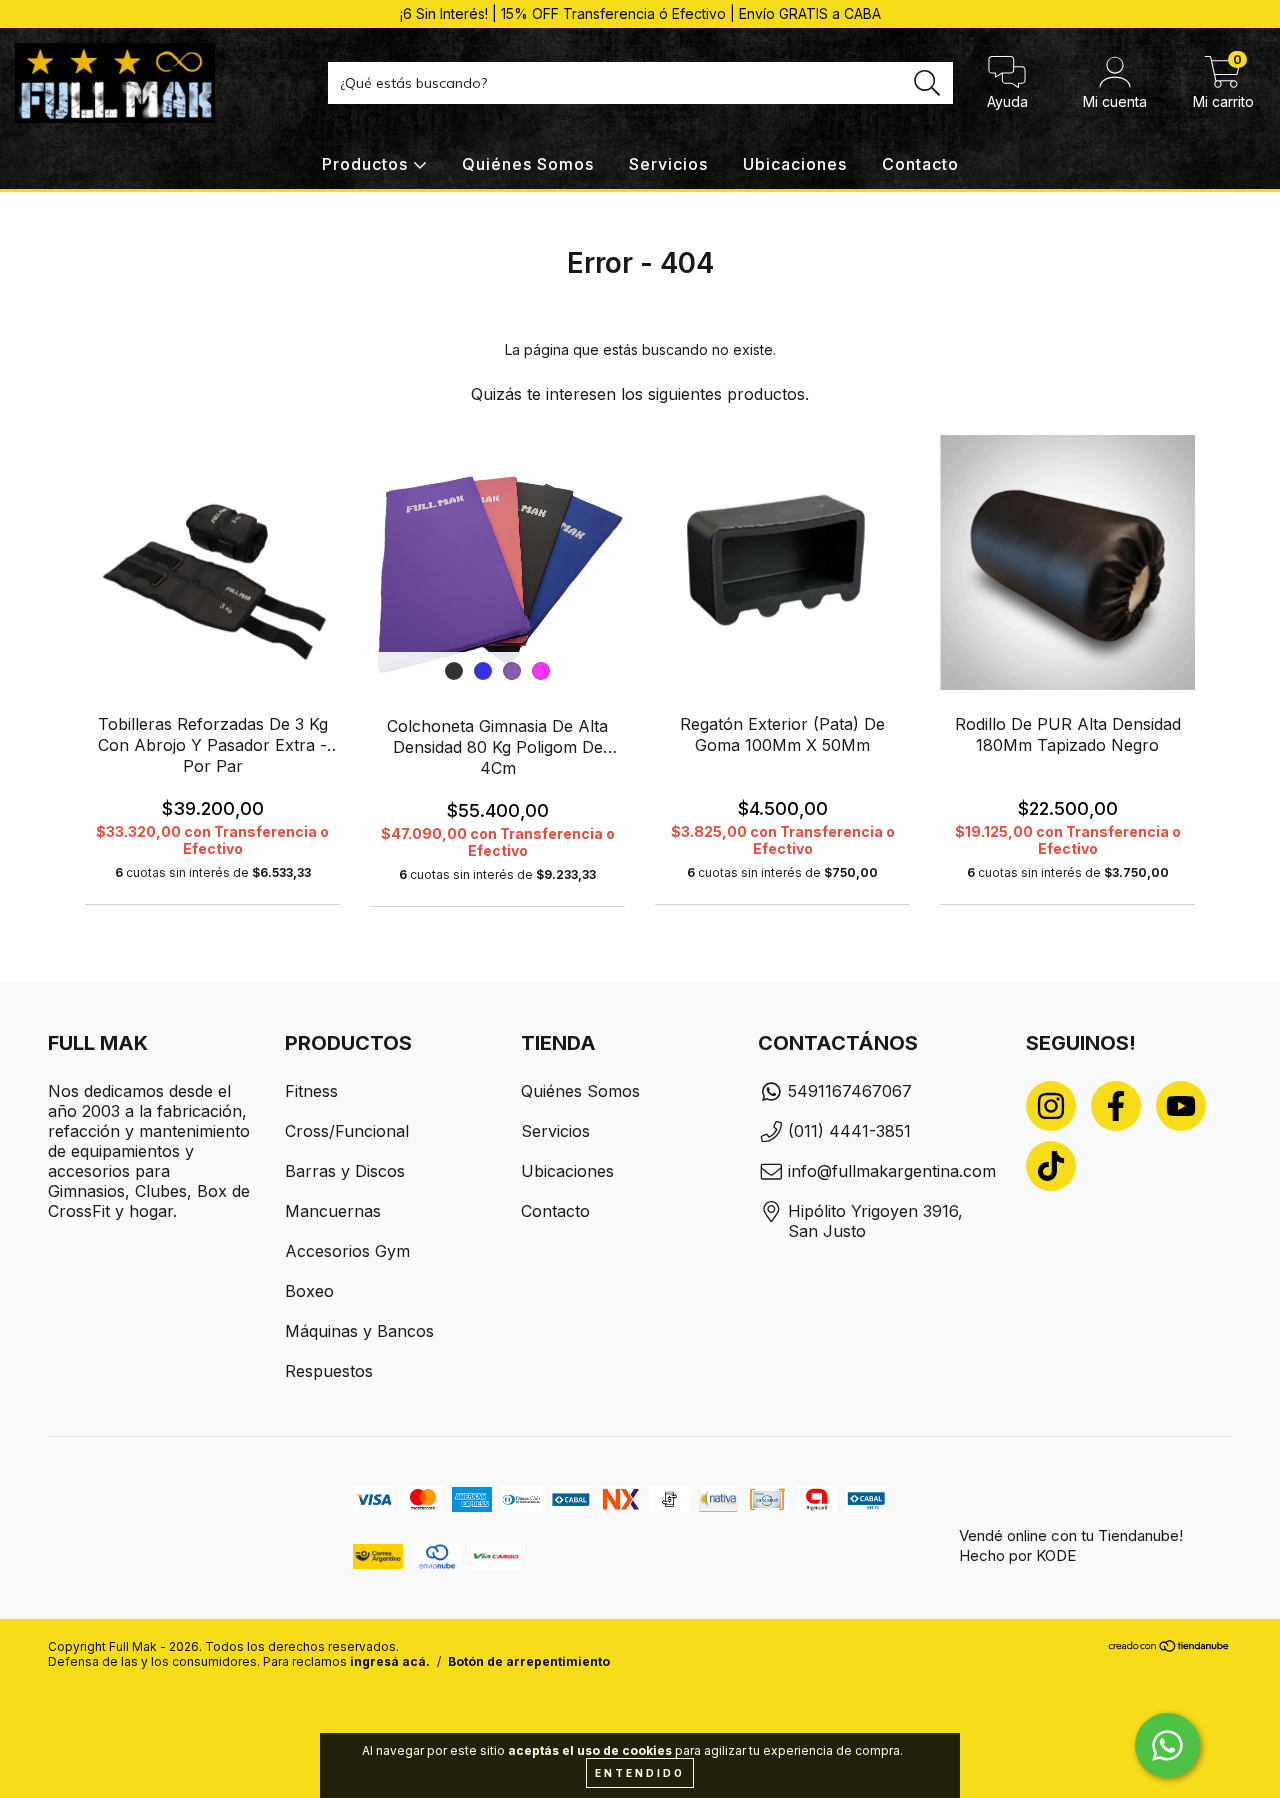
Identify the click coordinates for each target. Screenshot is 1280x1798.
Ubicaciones (795, 164)
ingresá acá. (390, 1661)
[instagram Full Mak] (1051, 1106)
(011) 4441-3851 (849, 1131)
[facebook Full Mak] (1116, 1106)
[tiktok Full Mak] (1051, 1166)
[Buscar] (927, 83)
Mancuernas (333, 1211)
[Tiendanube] (1169, 1648)
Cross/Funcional (347, 1131)
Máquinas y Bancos (359, 1331)
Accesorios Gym (347, 1251)
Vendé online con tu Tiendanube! (1071, 1535)
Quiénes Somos (528, 164)
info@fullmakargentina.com (892, 1171)
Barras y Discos (345, 1171)
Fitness (311, 1091)
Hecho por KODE (1017, 1555)
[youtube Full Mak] (1181, 1106)
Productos (367, 164)
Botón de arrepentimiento (529, 1661)
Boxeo (309, 1291)
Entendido (640, 1773)
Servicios (668, 164)
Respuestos (329, 1371)
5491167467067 (850, 1091)
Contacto (920, 164)
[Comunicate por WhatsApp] (1167, 1745)
